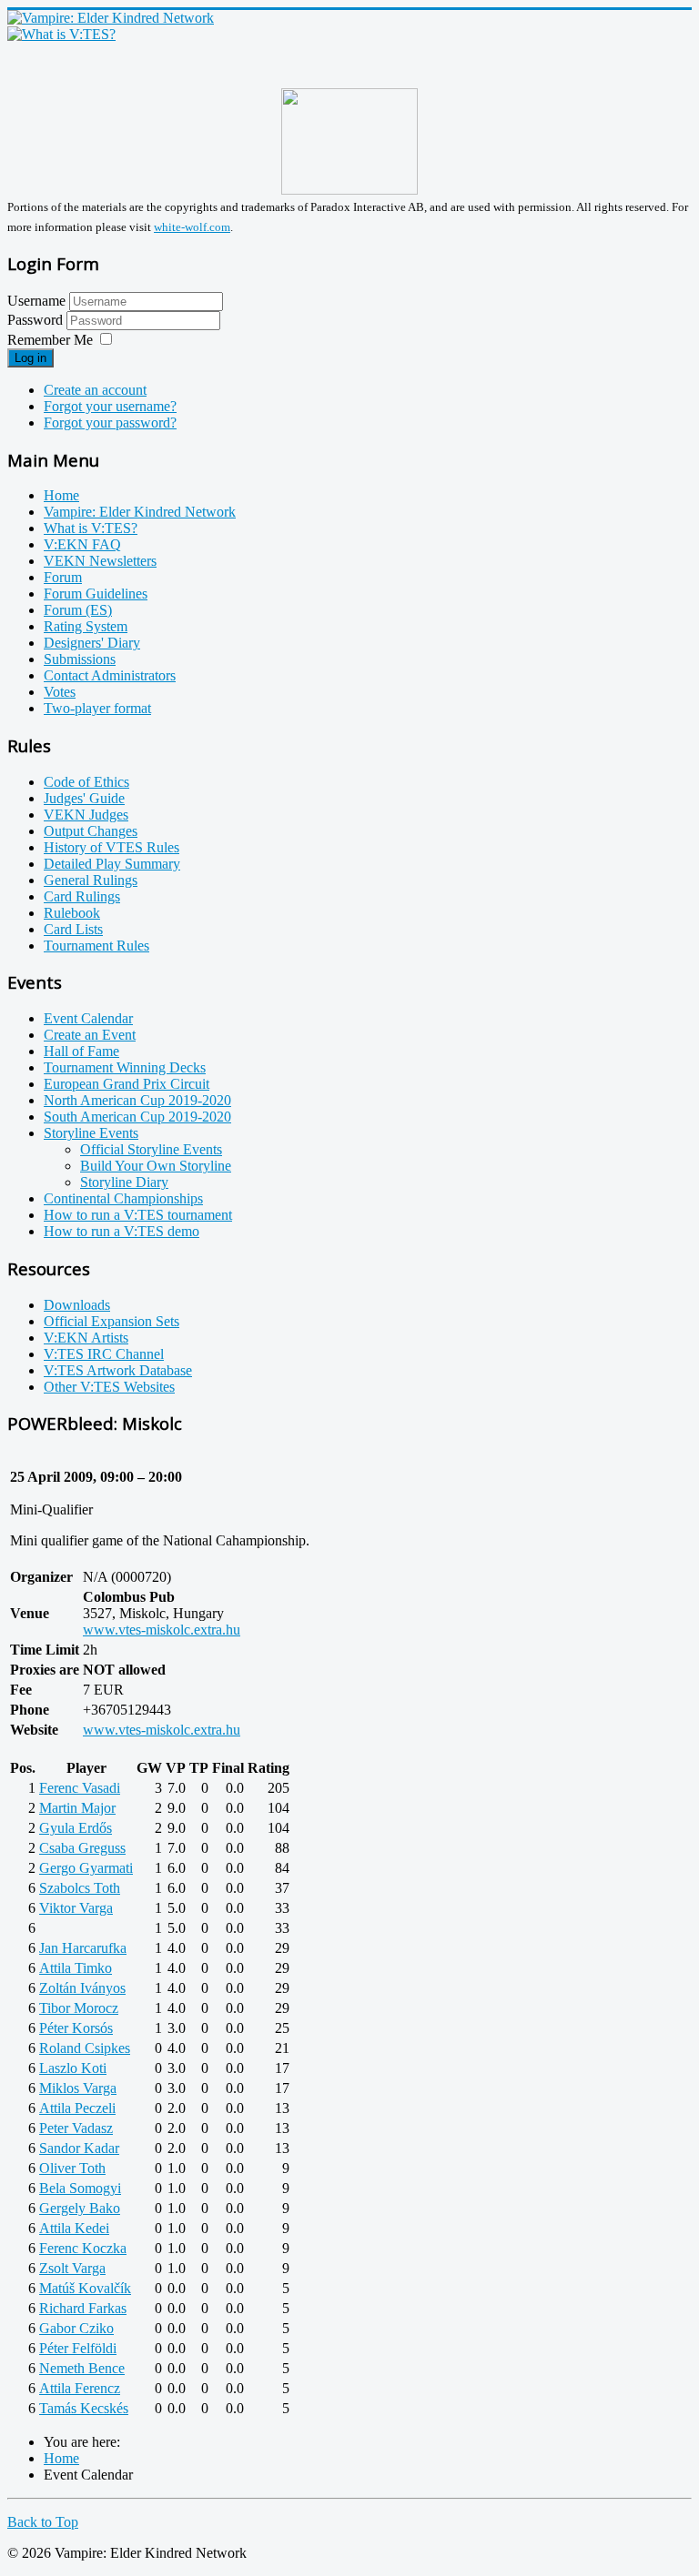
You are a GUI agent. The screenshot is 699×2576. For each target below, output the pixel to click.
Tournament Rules (96, 946)
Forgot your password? (110, 423)
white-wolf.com (192, 227)
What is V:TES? (91, 528)
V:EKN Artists (86, 1338)
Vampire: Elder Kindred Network (140, 512)
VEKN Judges (86, 815)
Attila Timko (76, 1968)
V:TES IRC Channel (104, 1354)
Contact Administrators (110, 675)
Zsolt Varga (72, 2268)
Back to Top (43, 2522)
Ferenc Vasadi (80, 1788)
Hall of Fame (81, 1051)
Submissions (80, 659)
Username (36, 301)
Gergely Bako (80, 2208)
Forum (63, 577)
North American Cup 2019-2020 (137, 1100)
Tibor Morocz (79, 2008)
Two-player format (97, 708)
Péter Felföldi (78, 2348)
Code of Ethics (86, 782)
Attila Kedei (74, 2228)
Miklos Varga (78, 2088)
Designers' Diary (92, 643)
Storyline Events (91, 1133)
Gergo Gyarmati (86, 1868)
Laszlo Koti (73, 2068)
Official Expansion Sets (111, 1321)
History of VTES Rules (111, 847)
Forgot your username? (110, 406)
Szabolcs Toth (80, 1888)
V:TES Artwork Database (118, 1370)
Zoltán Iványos (82, 1988)
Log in (30, 358)
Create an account (95, 390)
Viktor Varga (76, 1908)
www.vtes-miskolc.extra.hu (162, 1630)
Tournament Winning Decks (125, 1067)
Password (37, 320)
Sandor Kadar (79, 2148)
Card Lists (73, 929)
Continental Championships (123, 1198)
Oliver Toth (72, 2168)
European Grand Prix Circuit (127, 1084)
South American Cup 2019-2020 (137, 1117)
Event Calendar (88, 1018)
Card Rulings (82, 896)
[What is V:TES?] (61, 34)
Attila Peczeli (77, 2108)
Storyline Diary (124, 1182)
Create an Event (90, 1035)
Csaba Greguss (82, 1848)
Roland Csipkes (85, 2048)
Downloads (77, 1305)
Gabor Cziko (76, 2328)
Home (61, 495)
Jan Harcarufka (83, 1948)
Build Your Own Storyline (156, 1166)
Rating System (86, 626)
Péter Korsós (76, 2028)
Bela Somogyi (80, 2188)
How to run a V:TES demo (122, 1231)
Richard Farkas (83, 2308)
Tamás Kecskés (84, 2408)
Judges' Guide (84, 798)
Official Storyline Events (151, 1149)
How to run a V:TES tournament (138, 1215)
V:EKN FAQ (82, 544)
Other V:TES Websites (109, 1387)
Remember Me (50, 340)
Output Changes (91, 831)
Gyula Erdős (76, 1828)
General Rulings (91, 880)
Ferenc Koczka (83, 2248)
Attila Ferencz (80, 2388)
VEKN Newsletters (100, 561)
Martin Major (77, 1808)
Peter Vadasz (76, 2128)
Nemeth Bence (82, 2368)
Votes (60, 692)
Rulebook (72, 913)
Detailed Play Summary (112, 864)
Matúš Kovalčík (85, 2288)
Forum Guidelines (96, 594)
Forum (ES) (78, 610)
